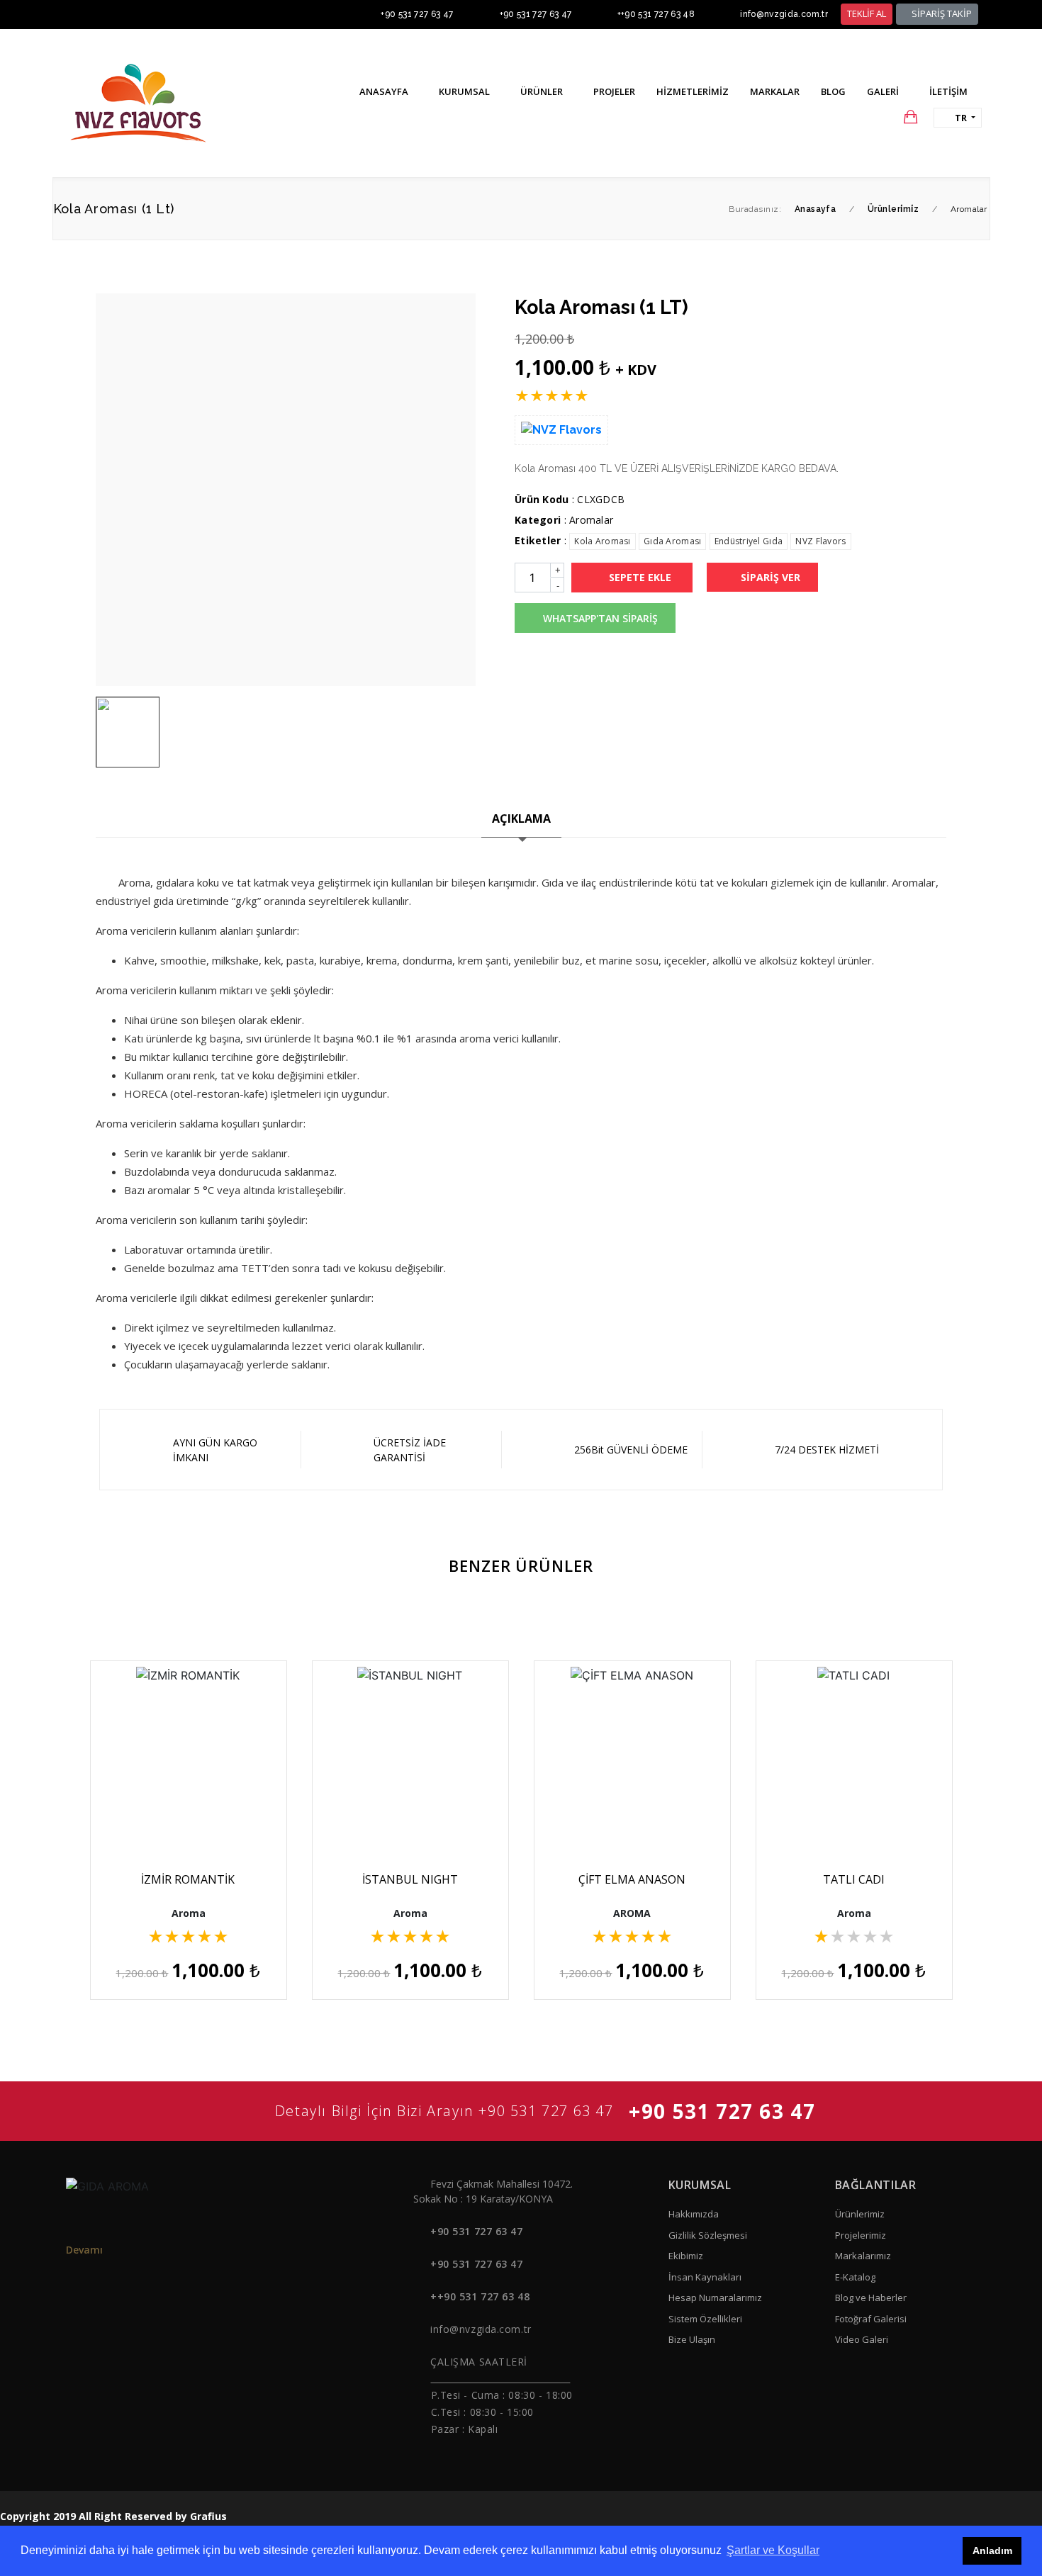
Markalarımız (863, 2256)
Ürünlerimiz (860, 2214)
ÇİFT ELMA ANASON (632, 1879)
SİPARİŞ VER (769, 577)
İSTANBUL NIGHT (410, 1879)
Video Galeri (862, 2339)
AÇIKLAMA (521, 819)
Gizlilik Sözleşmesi (708, 2235)
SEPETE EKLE (639, 577)
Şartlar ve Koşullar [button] (773, 2550)
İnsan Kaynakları (705, 2277)
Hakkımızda (694, 2214)
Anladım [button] (992, 2550)
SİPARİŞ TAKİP (941, 13)
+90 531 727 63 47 (417, 14)
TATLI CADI (854, 1879)
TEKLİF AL (867, 13)
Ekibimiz (686, 2256)
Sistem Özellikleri (705, 2319)
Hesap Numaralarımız (715, 2297)
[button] (883, 117)
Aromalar (591, 520)
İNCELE (194, 1813)
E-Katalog (855, 2277)
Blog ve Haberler (871, 2297)
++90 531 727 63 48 (656, 14)
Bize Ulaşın (692, 2339)
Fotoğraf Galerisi (871, 2319)
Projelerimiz (861, 2235)
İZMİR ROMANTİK (188, 1879)
